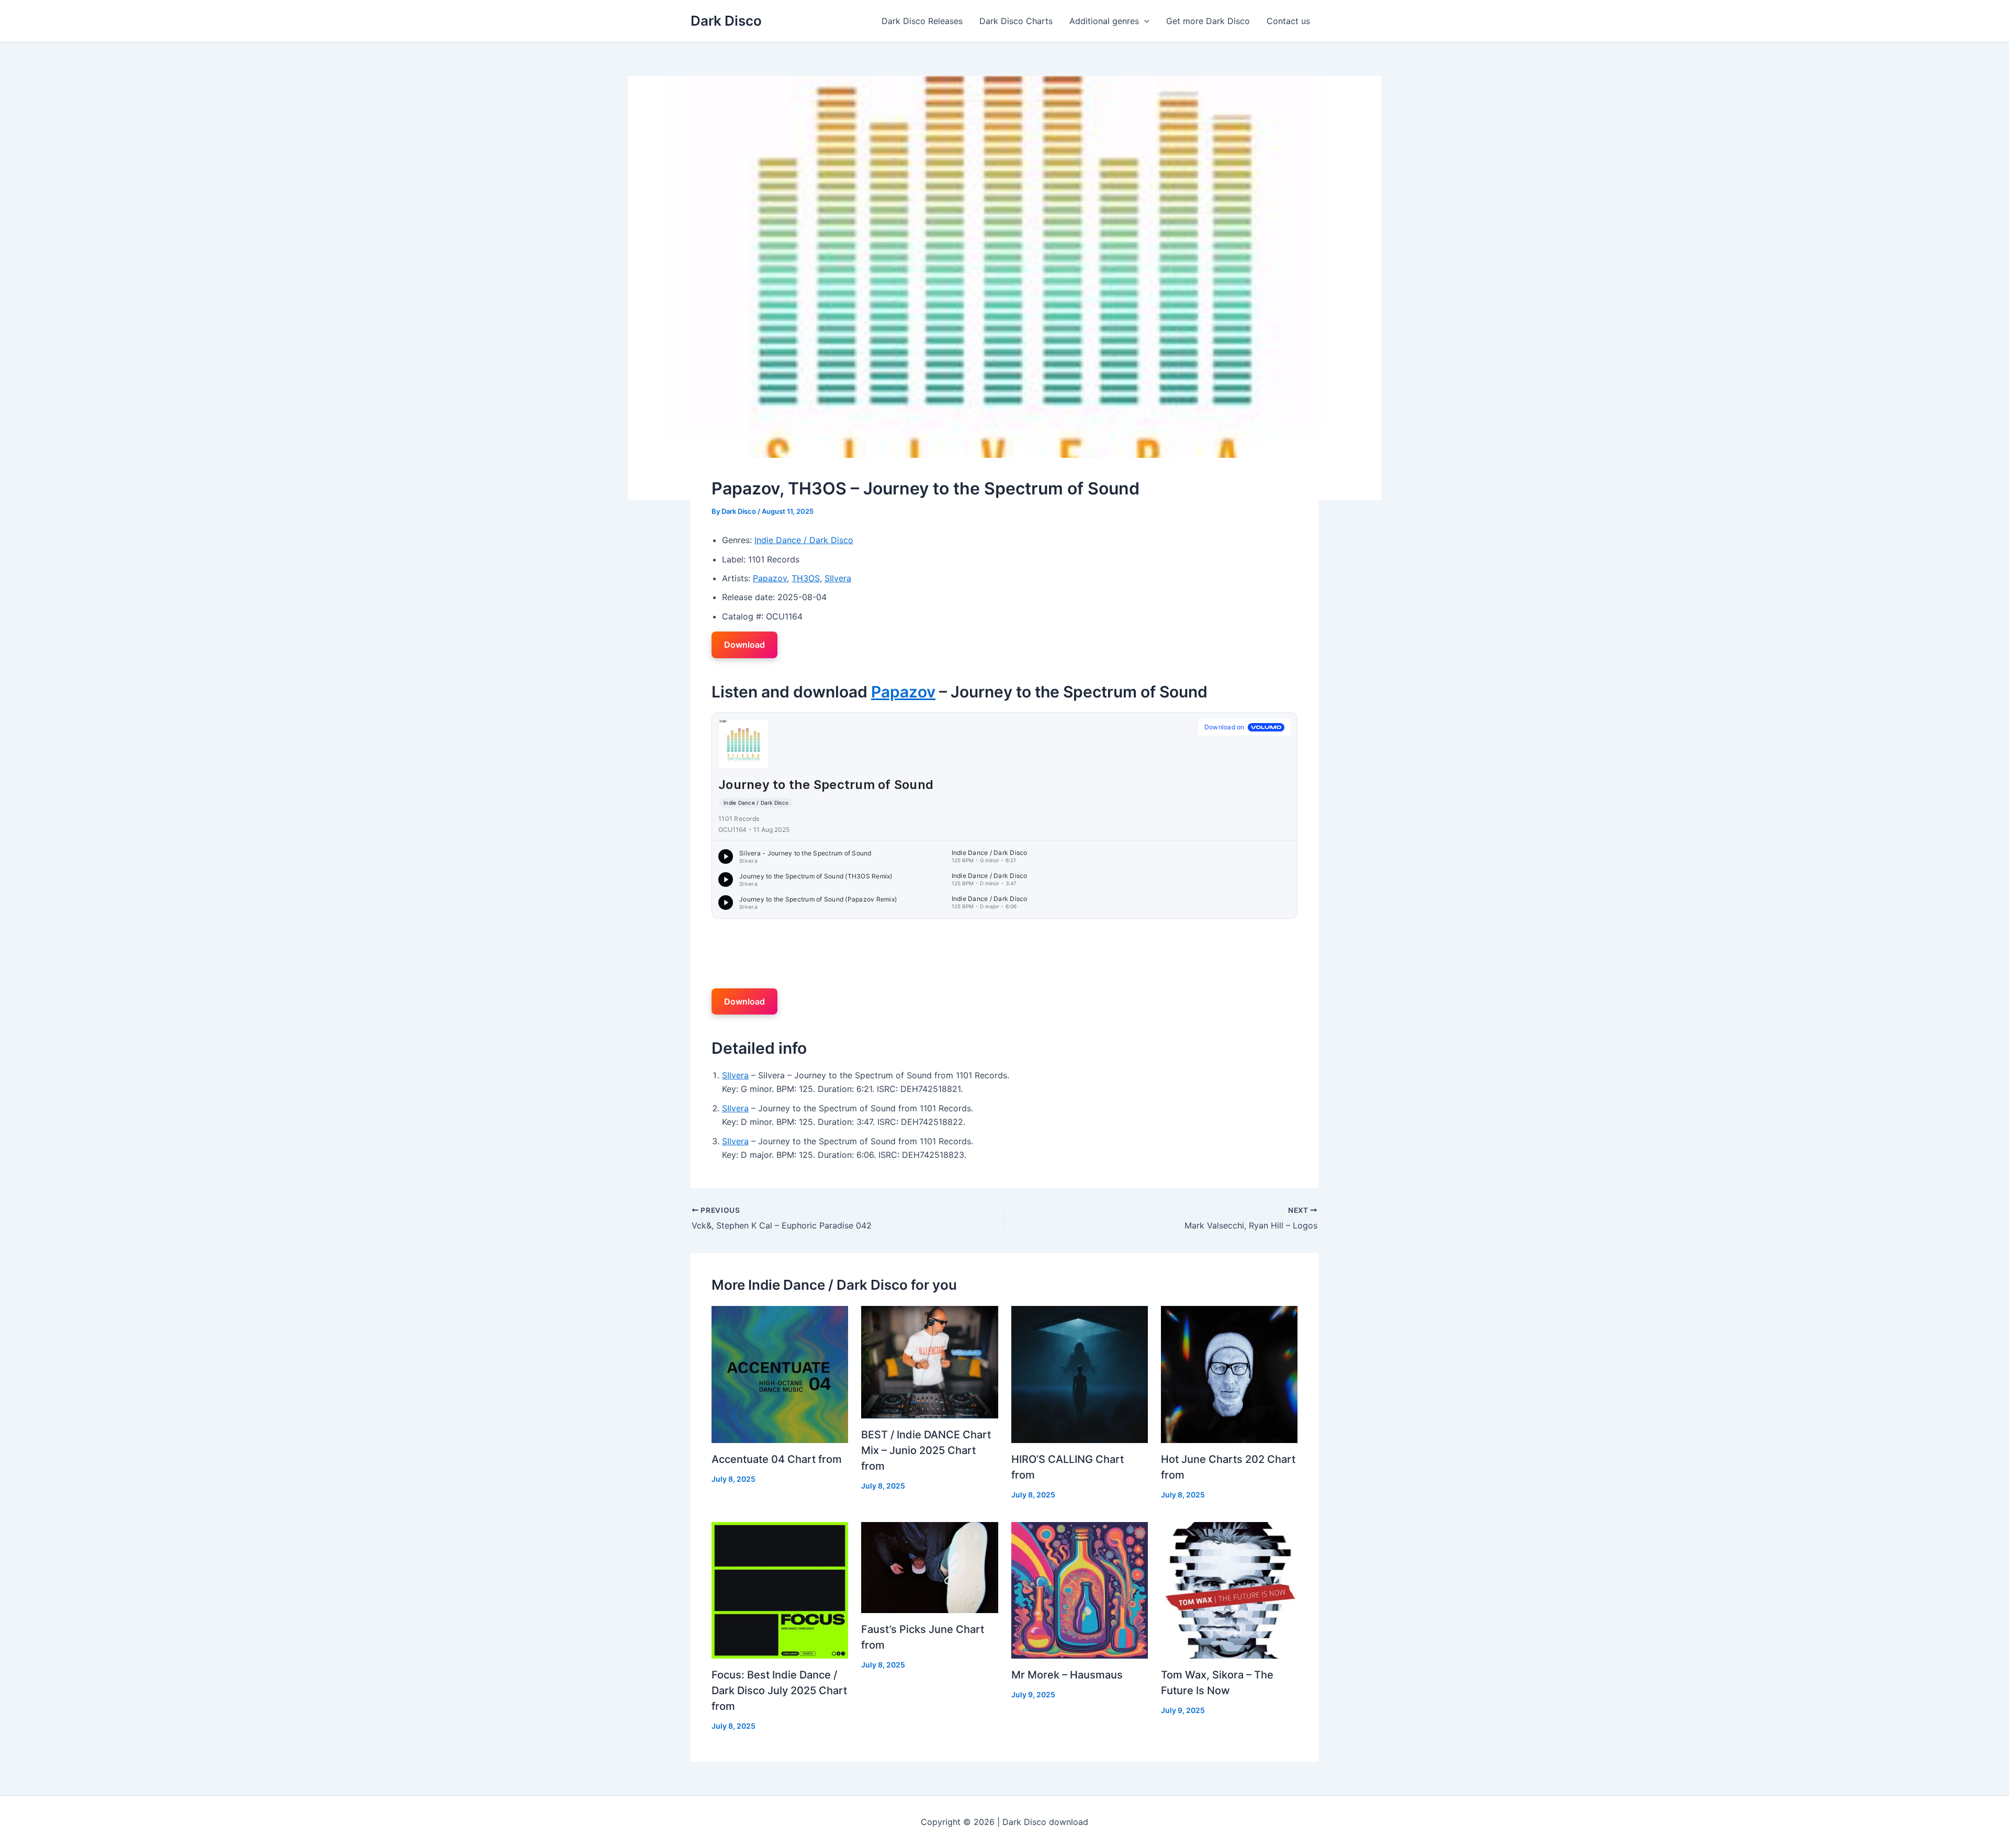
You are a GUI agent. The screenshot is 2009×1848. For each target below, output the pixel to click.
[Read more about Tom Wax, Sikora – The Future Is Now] (1229, 1590)
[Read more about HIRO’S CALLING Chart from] (1080, 1373)
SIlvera (838, 578)
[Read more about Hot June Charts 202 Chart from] (1229, 1373)
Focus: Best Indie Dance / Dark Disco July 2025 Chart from (779, 1691)
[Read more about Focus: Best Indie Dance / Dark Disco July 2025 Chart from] (780, 1590)
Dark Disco (726, 21)
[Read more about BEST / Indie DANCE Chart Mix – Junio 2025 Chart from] (929, 1361)
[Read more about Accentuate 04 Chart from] (780, 1373)
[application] (1144, 21)
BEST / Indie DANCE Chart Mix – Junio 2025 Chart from (926, 1450)
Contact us (1288, 21)
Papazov (770, 578)
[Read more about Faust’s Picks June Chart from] (929, 1567)
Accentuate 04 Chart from (777, 1459)
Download (744, 645)
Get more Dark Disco (1208, 21)
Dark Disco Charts (1016, 21)
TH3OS (806, 578)
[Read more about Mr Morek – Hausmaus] (1080, 1590)
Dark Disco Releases (922, 21)
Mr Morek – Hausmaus (1067, 1675)
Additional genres (1104, 21)
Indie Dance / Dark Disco (804, 540)
